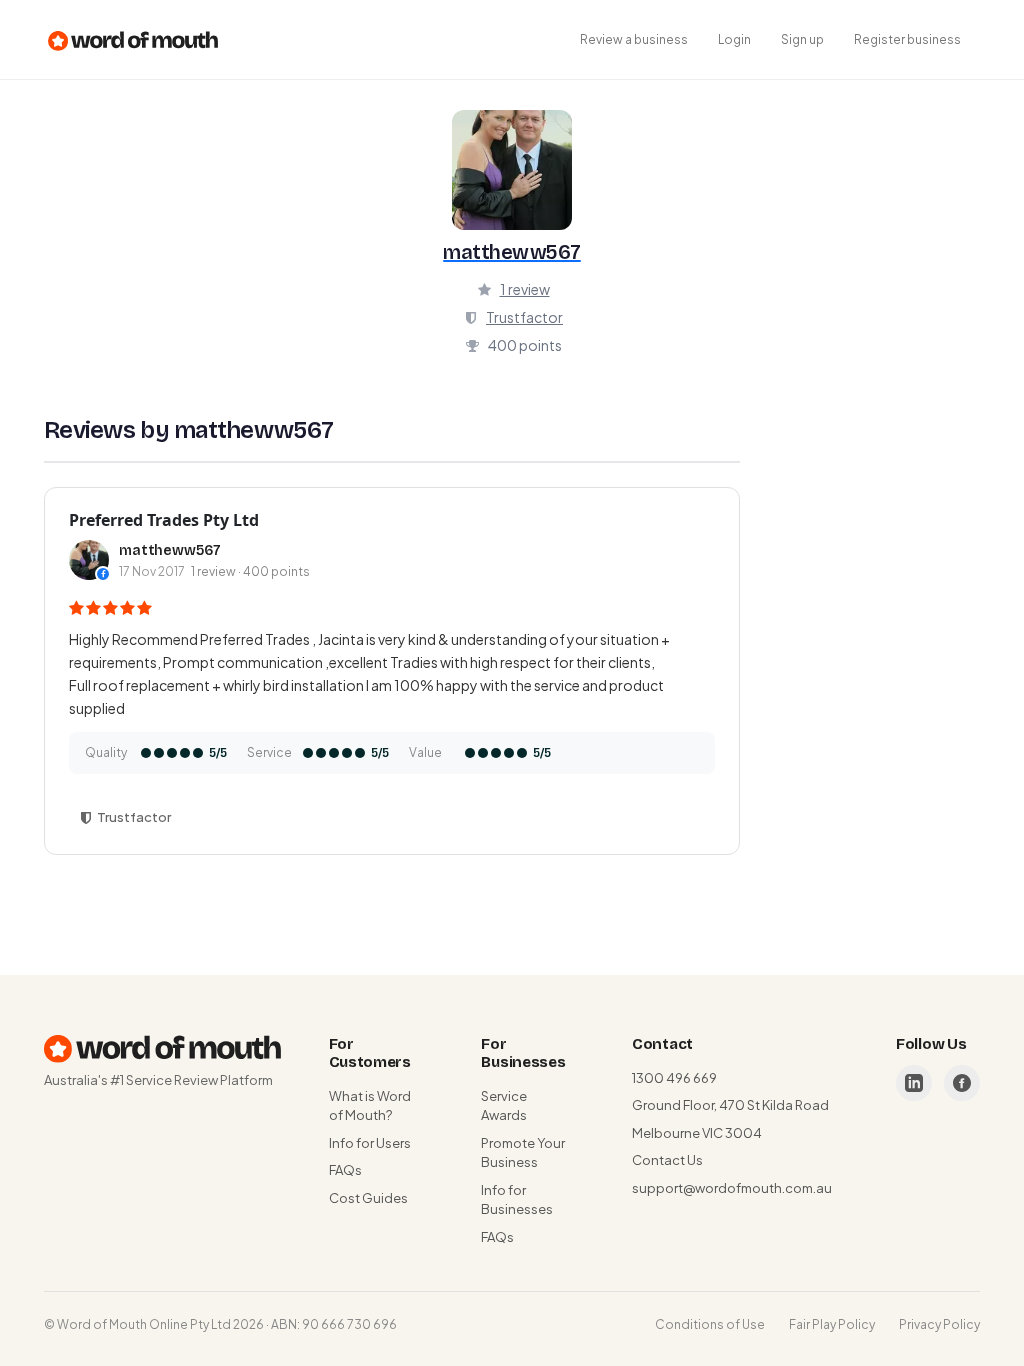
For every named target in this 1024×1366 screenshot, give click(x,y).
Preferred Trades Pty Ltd (164, 520)
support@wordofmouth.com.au (732, 1188)
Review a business (634, 39)
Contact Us (667, 1160)
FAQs (345, 1170)
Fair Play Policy (832, 1324)
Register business (907, 39)
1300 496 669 (674, 1078)
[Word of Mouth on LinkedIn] (914, 1083)
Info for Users (370, 1143)
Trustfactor (524, 317)
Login (734, 39)
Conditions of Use (710, 1324)
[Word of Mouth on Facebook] (962, 1083)
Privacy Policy (939, 1324)
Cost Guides (368, 1198)
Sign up (802, 39)
